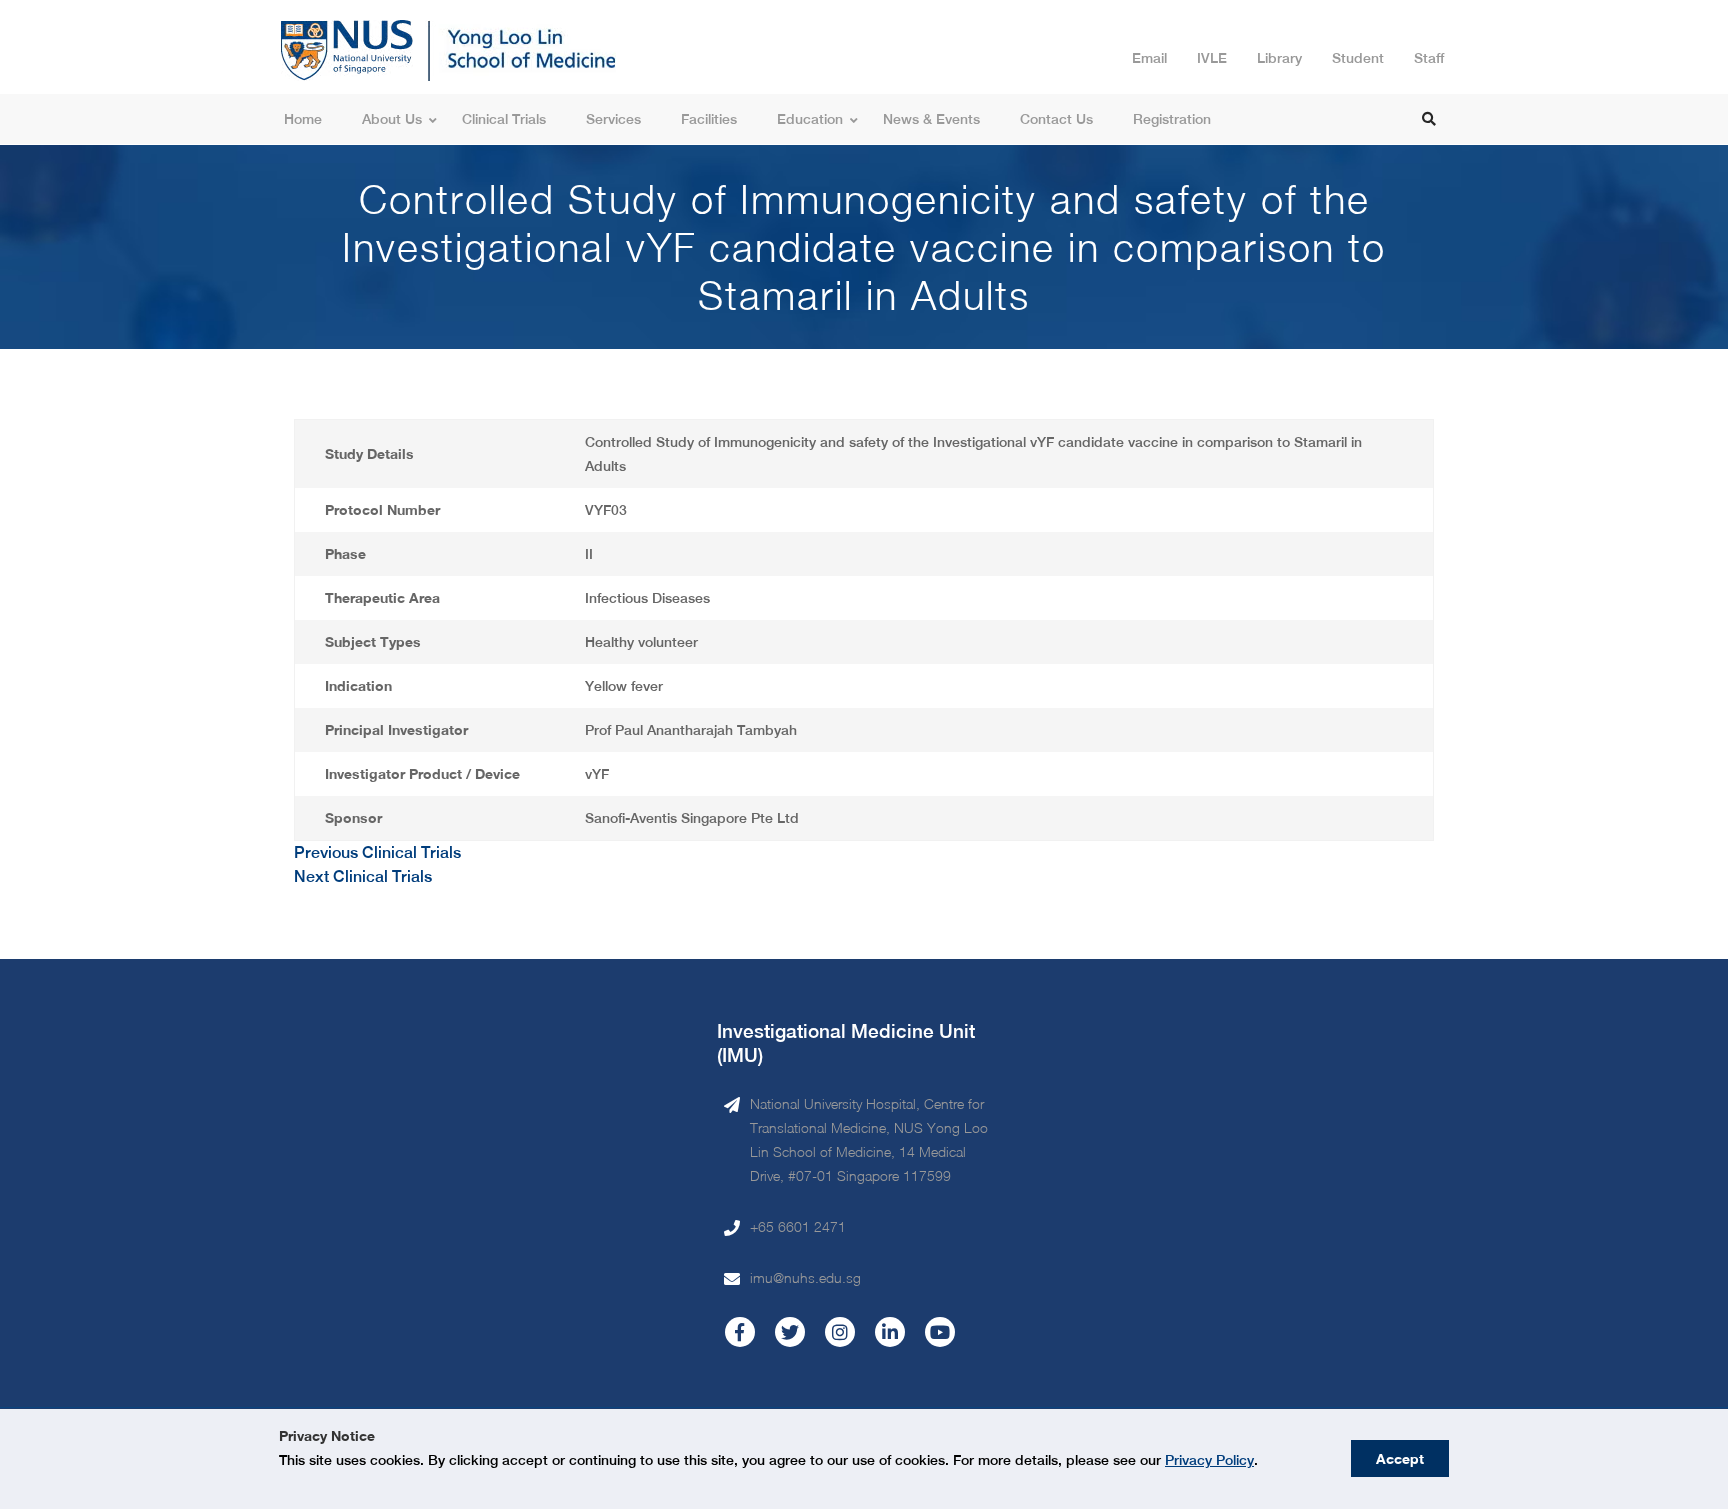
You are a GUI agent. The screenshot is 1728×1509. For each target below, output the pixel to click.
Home (303, 119)
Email (1149, 58)
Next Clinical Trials (363, 876)
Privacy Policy (1209, 1460)
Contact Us (1056, 119)
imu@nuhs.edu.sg (805, 1277)
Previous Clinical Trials (377, 852)
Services (613, 119)
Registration (1172, 119)
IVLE (1212, 58)
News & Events (931, 119)
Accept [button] (1400, 1458)
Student (1358, 58)
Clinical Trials (504, 119)
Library (1279, 58)
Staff (1429, 58)
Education (810, 119)
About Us (392, 119)
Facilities (709, 119)
